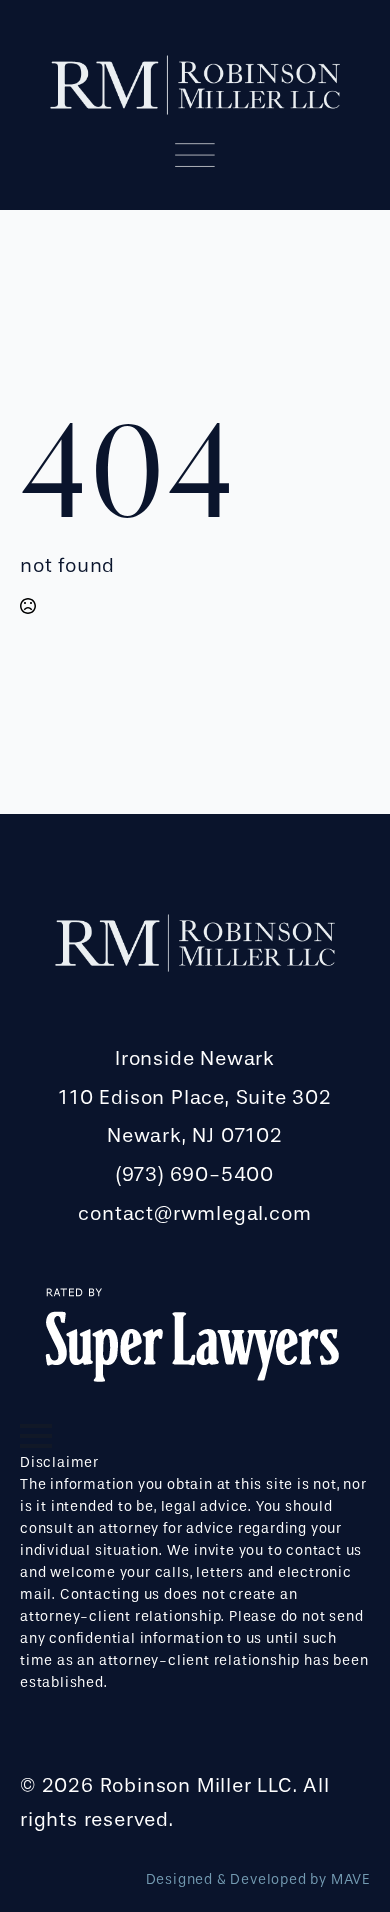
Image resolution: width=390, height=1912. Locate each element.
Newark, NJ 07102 (195, 1135)
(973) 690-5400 (195, 1174)
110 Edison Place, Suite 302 (195, 1097)
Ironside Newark (195, 1058)
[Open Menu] (36, 1436)
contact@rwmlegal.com (194, 1213)
